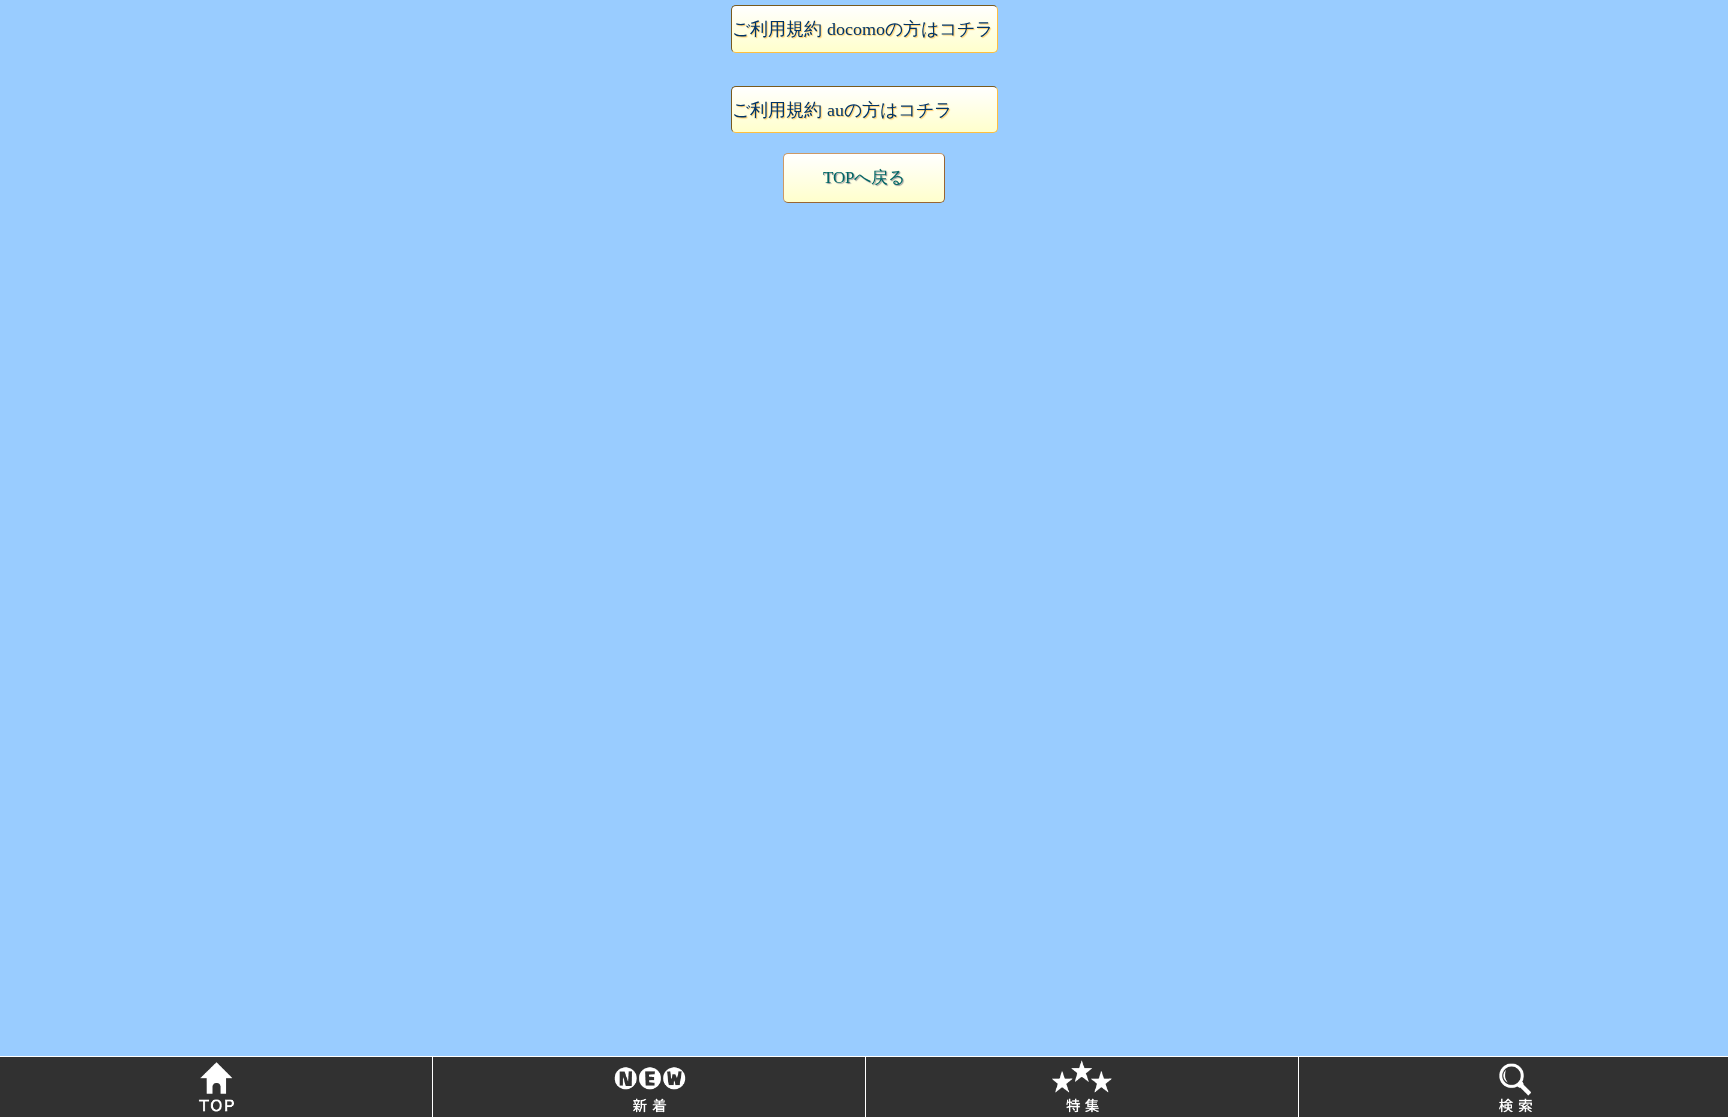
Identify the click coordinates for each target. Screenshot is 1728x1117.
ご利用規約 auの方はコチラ (842, 110)
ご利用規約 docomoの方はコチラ (862, 29)
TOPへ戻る (864, 177)
